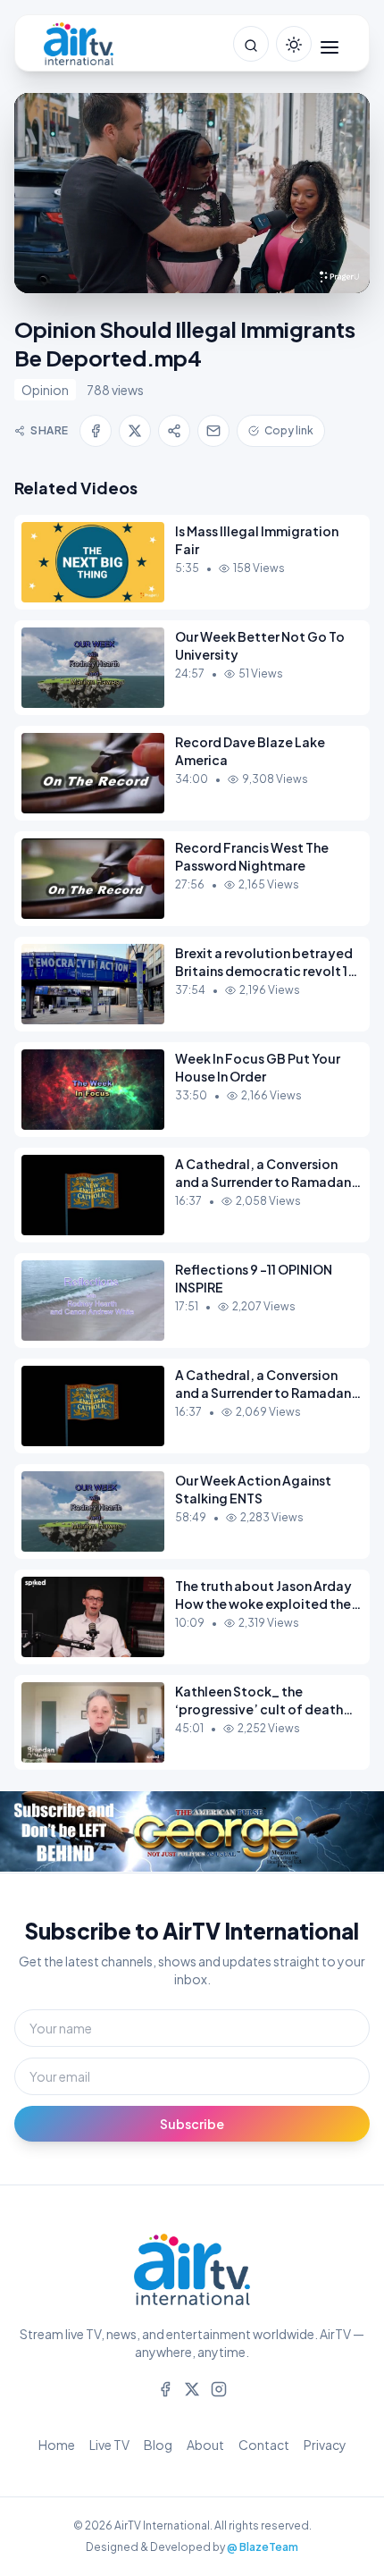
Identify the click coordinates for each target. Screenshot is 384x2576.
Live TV (109, 2445)
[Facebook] (165, 2387)
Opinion (45, 390)
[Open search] (251, 44)
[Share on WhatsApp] (174, 431)
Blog (158, 2445)
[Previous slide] (36, 1832)
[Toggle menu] (330, 44)
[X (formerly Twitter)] (192, 2387)
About (205, 2445)
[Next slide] (348, 1832)
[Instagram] (219, 2387)
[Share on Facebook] (96, 431)
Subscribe (192, 2124)
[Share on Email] (213, 431)
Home (57, 2445)
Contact (264, 2445)
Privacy (325, 2445)
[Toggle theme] (294, 44)
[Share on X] (135, 431)
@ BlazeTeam (263, 2547)
